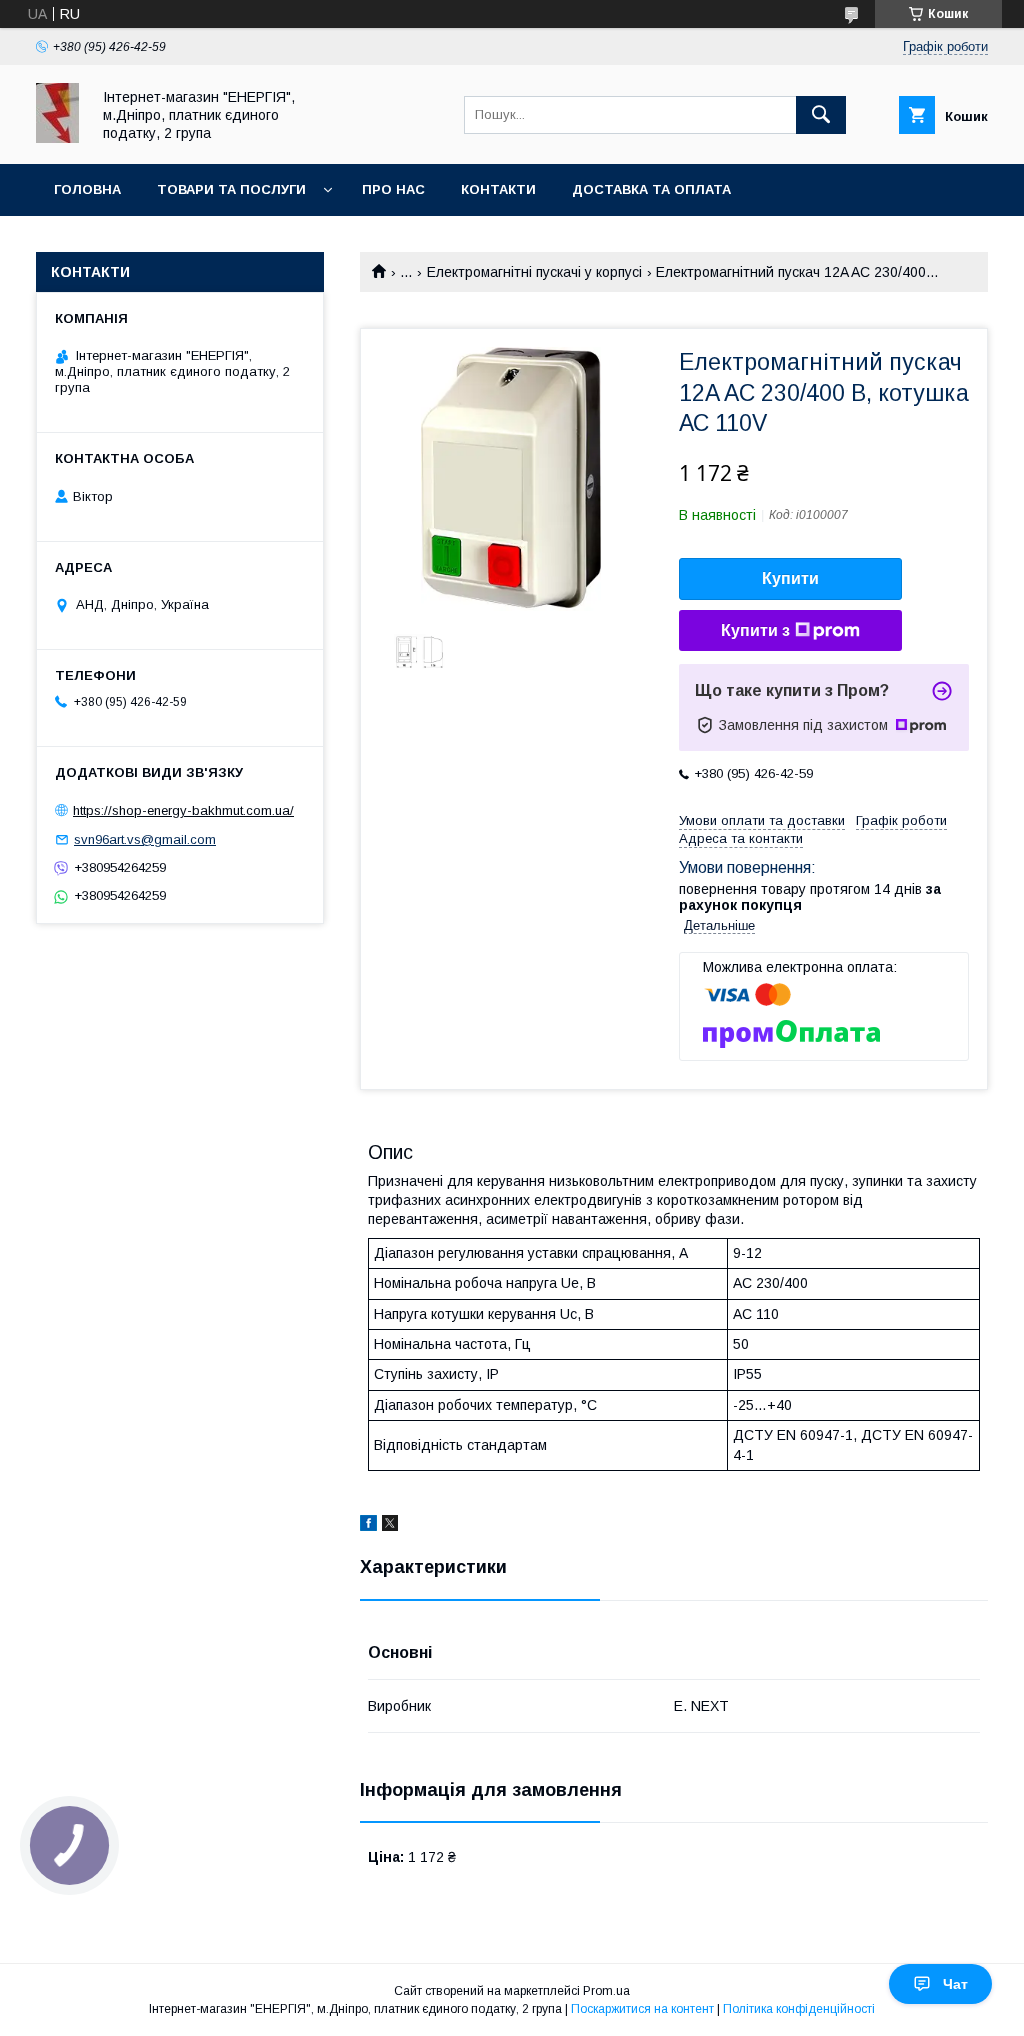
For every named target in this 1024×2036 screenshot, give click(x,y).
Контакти (498, 189)
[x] (390, 1526)
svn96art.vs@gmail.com (145, 839)
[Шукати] (821, 115)
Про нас (393, 189)
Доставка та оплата (651, 189)
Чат (955, 1984)
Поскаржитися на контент (642, 2009)
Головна (87, 189)
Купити (790, 578)
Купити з (755, 630)
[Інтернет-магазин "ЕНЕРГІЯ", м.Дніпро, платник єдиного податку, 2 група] (57, 138)
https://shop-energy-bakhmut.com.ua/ (183, 810)
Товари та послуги (231, 189)
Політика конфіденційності (799, 2009)
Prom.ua (606, 1991)
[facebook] (368, 1526)
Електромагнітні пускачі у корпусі (534, 272)
